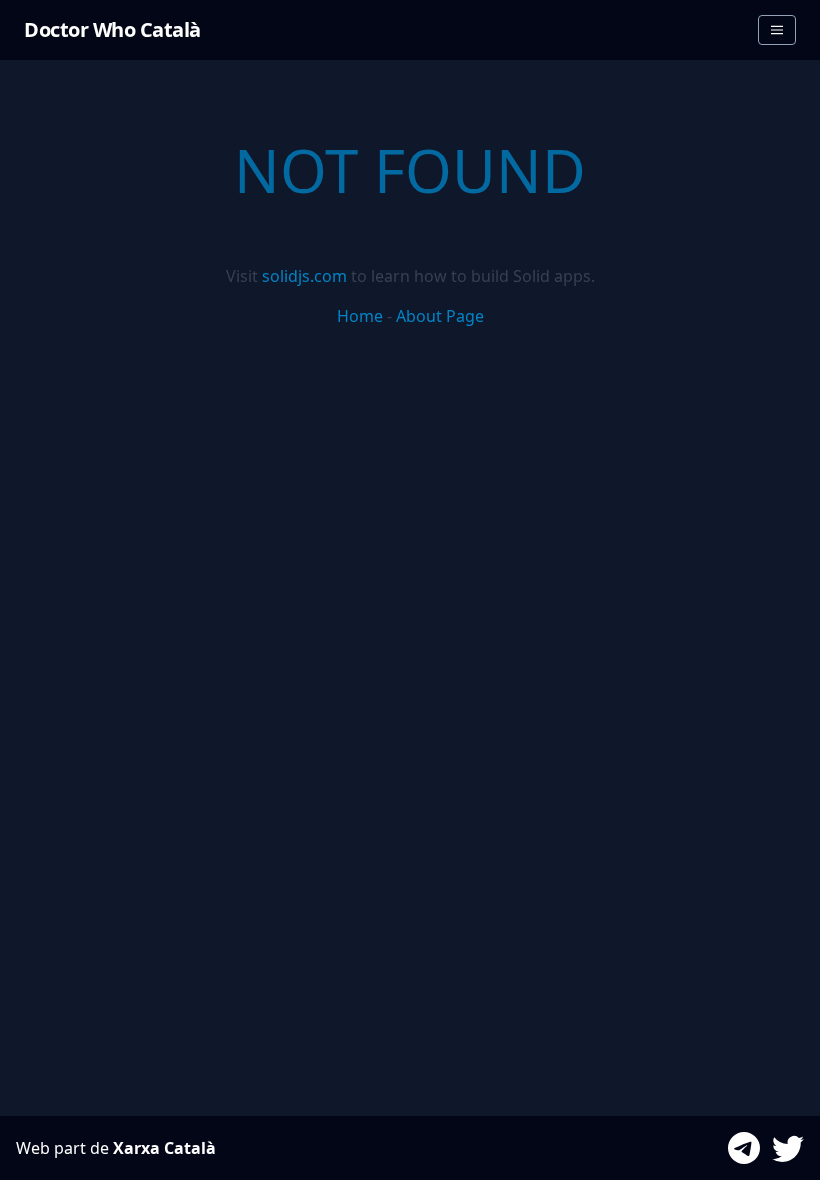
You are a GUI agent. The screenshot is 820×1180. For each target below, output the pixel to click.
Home (360, 316)
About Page (440, 316)
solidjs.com (304, 276)
